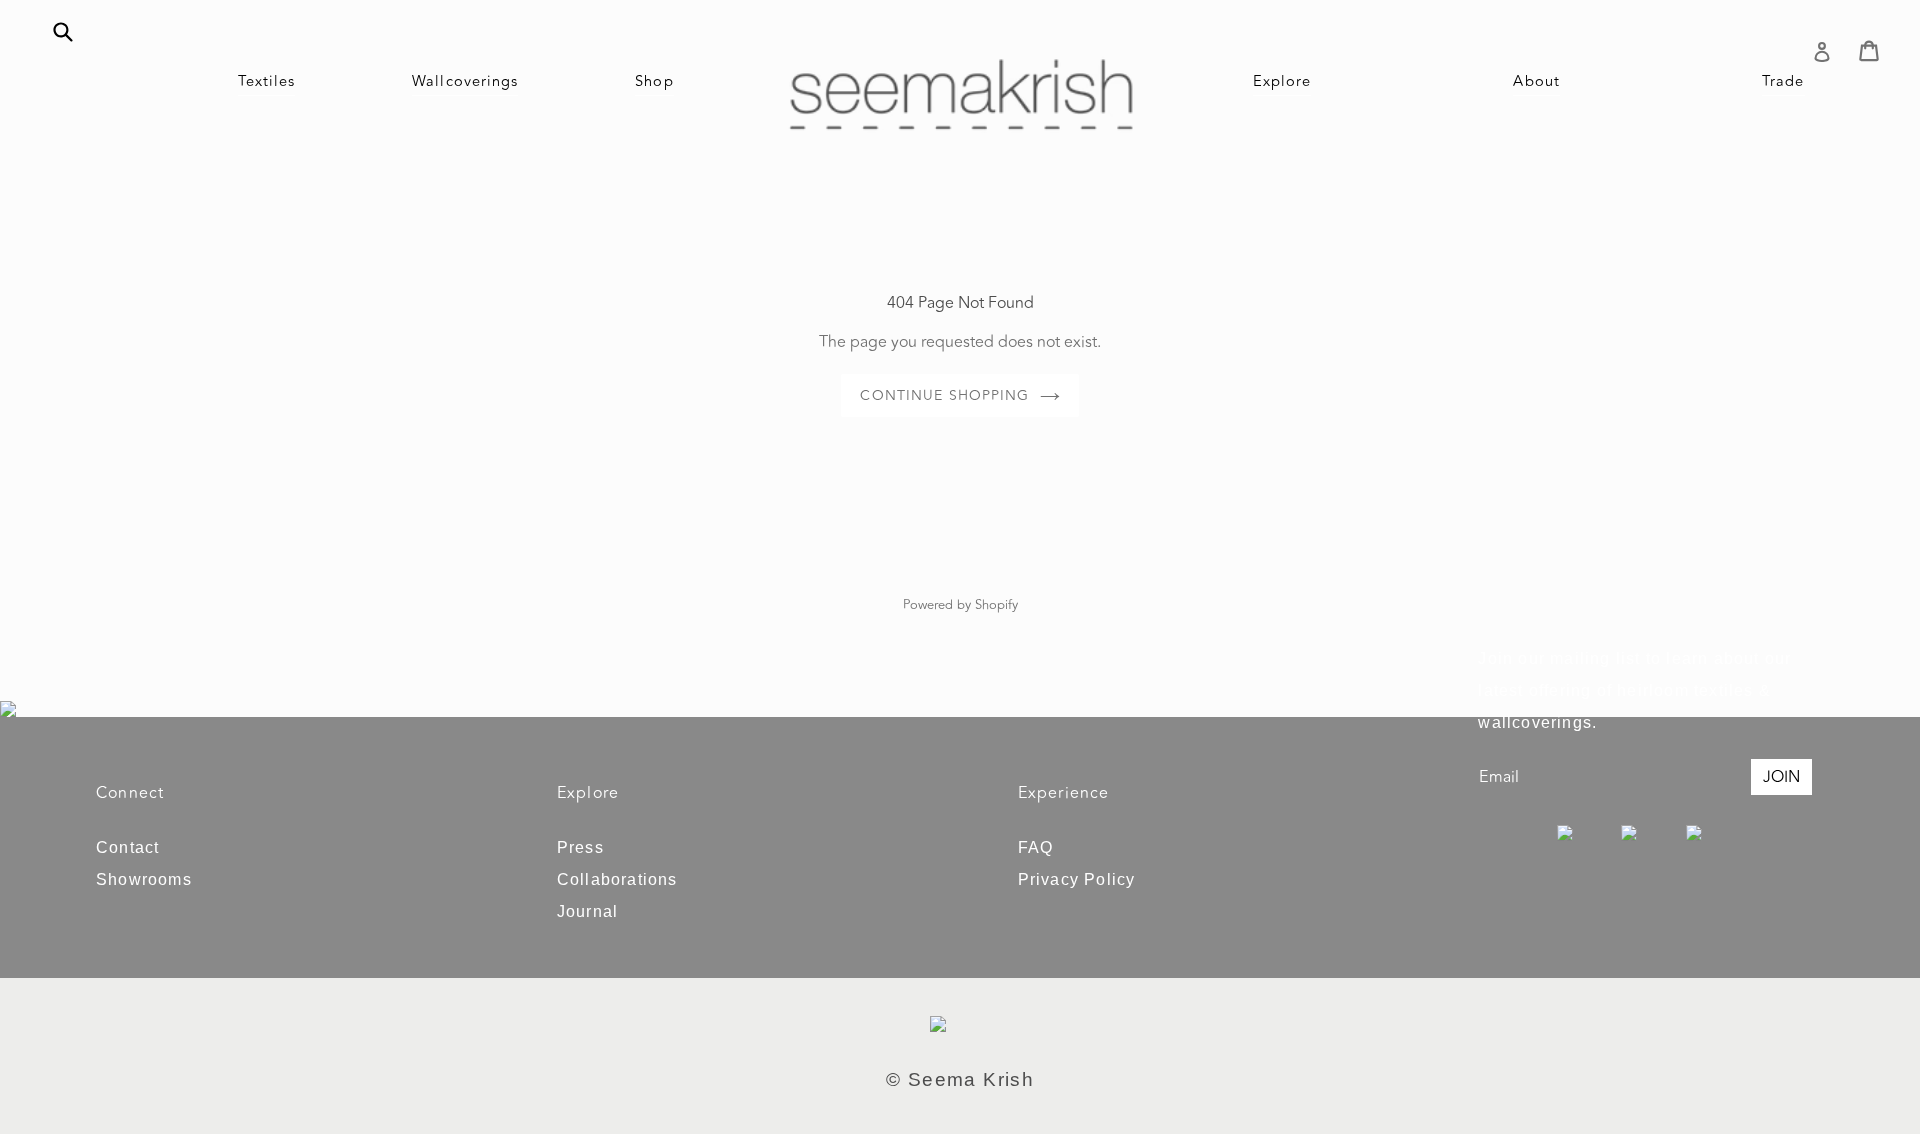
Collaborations (617, 879)
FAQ (1036, 847)
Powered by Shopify (960, 605)
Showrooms (144, 879)
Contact (127, 847)
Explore (1282, 81)
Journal (587, 911)
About (1536, 81)
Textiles (266, 81)
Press (580, 847)
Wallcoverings (465, 81)
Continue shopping (944, 395)
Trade (1783, 81)
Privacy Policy (1077, 879)
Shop (654, 81)
